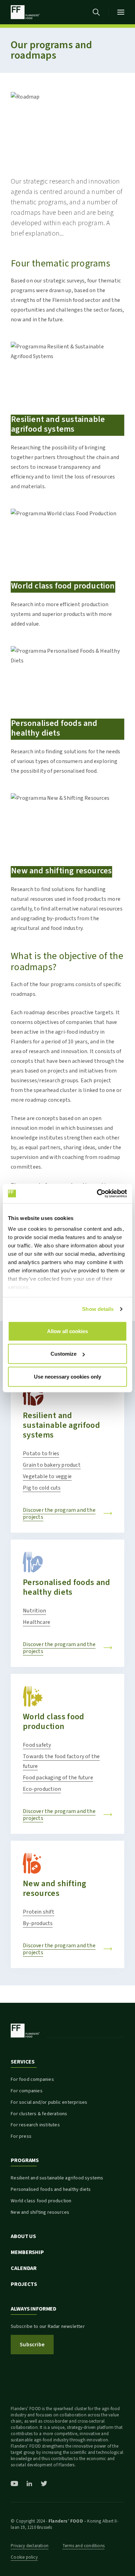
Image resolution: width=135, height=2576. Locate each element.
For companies (27, 2091)
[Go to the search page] (96, 12)
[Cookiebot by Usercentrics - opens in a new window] (97, 1194)
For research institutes (35, 2125)
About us (23, 2236)
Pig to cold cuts (42, 1488)
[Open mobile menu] (121, 12)
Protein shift (39, 1912)
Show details (98, 1309)
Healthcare (37, 1622)
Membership (27, 2252)
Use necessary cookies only (67, 1376)
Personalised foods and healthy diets (66, 1587)
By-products (38, 1923)
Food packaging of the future (58, 1778)
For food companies (32, 2079)
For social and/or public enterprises (49, 2102)
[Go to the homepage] (25, 12)
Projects (24, 2284)
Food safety (37, 1745)
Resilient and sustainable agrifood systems (61, 1425)
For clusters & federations (39, 2114)
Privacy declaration (30, 2546)
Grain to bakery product (52, 1465)
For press (21, 2136)
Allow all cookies (67, 1331)
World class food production (53, 1722)
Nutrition (34, 1611)
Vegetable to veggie (47, 1476)
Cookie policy (24, 2557)
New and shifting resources (55, 1888)
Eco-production (42, 1789)
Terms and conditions (83, 2546)
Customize (64, 1354)
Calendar (24, 2268)
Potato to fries (41, 1454)
